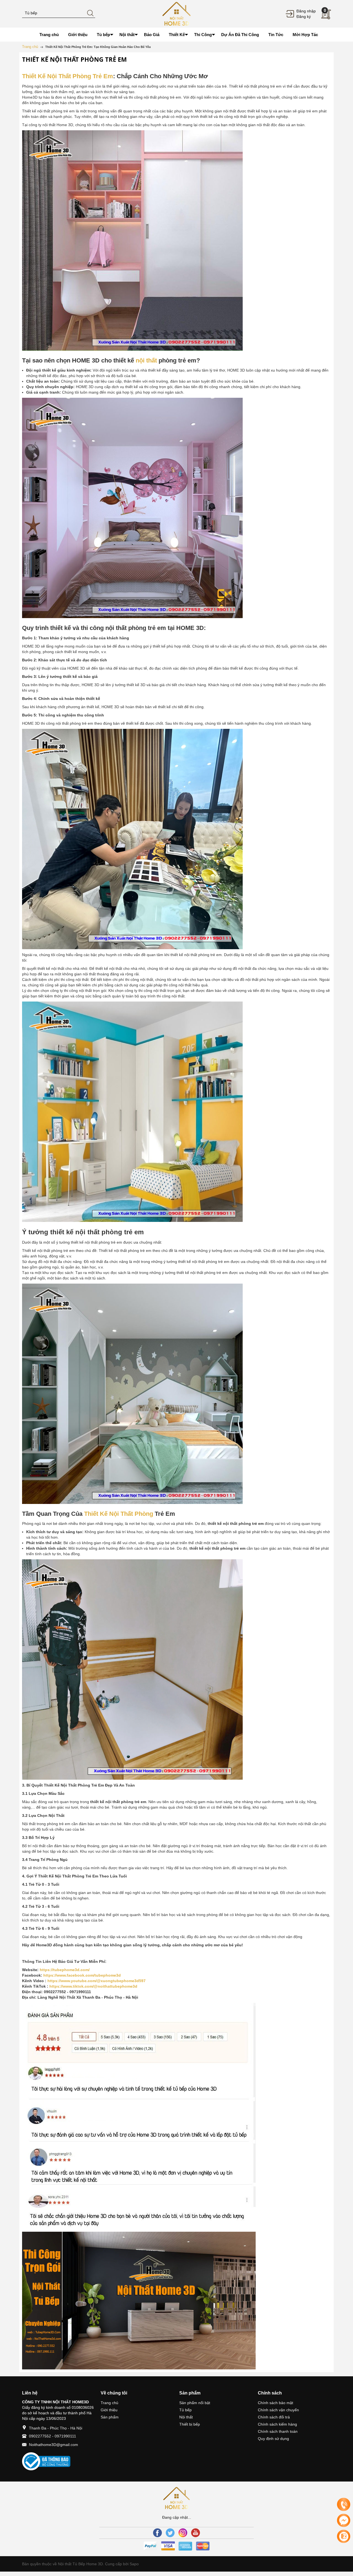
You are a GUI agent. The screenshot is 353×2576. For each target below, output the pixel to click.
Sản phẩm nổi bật (195, 2403)
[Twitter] (170, 2533)
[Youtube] (196, 2533)
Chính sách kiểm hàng (277, 2424)
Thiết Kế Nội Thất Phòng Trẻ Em (68, 76)
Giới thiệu (109, 2410)
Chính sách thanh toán (278, 2431)
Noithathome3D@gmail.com (54, 2445)
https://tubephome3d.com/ (65, 1970)
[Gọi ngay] (344, 2505)
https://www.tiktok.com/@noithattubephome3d (93, 1986)
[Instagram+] (183, 2533)
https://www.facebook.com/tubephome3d (82, 1975)
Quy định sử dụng (273, 2439)
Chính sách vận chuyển (278, 2410)
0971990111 (65, 2436)
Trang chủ (109, 2403)
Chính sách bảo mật (276, 2403)
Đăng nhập (306, 11)
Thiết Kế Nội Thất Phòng (119, 1514)
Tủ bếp (185, 2410)
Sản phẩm (110, 2417)
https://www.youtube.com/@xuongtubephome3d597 (97, 1981)
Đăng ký (304, 17)
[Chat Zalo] (344, 2536)
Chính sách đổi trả (274, 2417)
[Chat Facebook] (344, 2520)
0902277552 (40, 2436)
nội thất (146, 360)
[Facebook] (157, 2533)
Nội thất (186, 2417)
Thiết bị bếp (190, 2424)
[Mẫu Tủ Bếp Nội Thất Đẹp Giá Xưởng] (176, 13)
